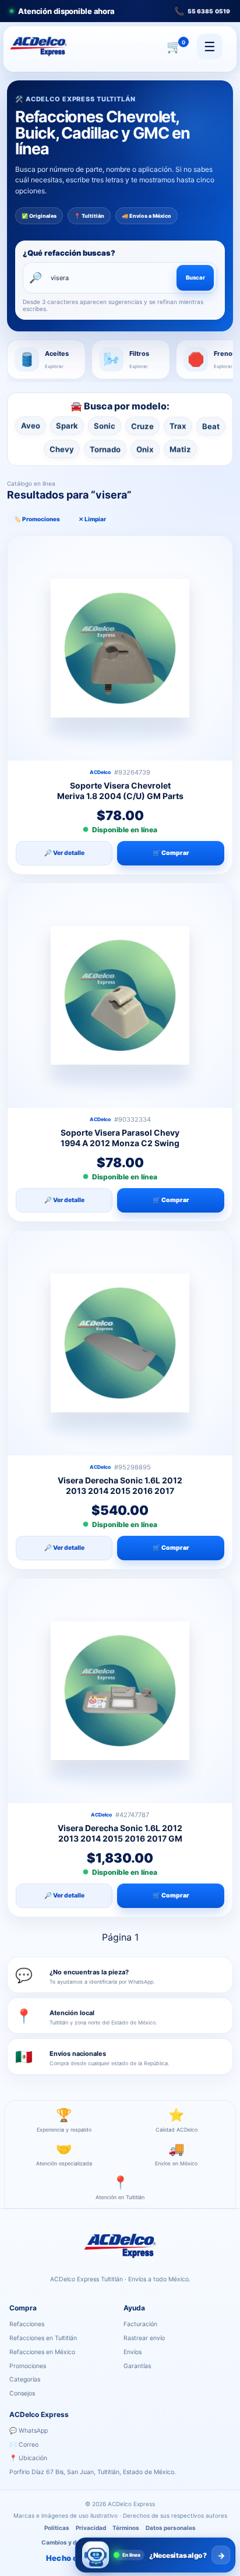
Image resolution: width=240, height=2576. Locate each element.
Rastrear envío (144, 2338)
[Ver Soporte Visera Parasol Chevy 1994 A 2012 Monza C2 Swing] (120, 995)
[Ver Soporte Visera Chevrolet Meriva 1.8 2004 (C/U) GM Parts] (120, 648)
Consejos (22, 2393)
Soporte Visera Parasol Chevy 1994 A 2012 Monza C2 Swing (120, 1138)
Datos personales (171, 2528)
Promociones (28, 2366)
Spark (67, 426)
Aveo (31, 426)
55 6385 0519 (202, 11)
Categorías (25, 2379)
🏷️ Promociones (37, 519)
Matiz (180, 448)
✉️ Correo (24, 2445)
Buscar (195, 278)
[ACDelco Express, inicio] (38, 46)
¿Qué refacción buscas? (69, 253)
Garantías (137, 2366)
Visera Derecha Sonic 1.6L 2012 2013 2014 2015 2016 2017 (120, 1485)
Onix (145, 448)
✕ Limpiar (92, 519)
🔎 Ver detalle (64, 853)
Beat (211, 426)
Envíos (133, 2352)
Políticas (57, 2528)
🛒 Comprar (171, 853)
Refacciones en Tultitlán (43, 2338)
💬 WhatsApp (29, 2431)
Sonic (105, 426)
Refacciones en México (42, 2352)
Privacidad (91, 2528)
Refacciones (27, 2324)
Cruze (142, 426)
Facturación (140, 2324)
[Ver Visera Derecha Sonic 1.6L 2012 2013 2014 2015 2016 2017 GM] (120, 1691)
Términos (126, 2528)
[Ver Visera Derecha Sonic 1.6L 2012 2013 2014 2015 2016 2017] (120, 1343)
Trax (178, 426)
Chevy (62, 448)
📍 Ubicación (28, 2458)
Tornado (105, 448)
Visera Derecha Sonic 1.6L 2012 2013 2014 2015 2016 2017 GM (120, 1833)
